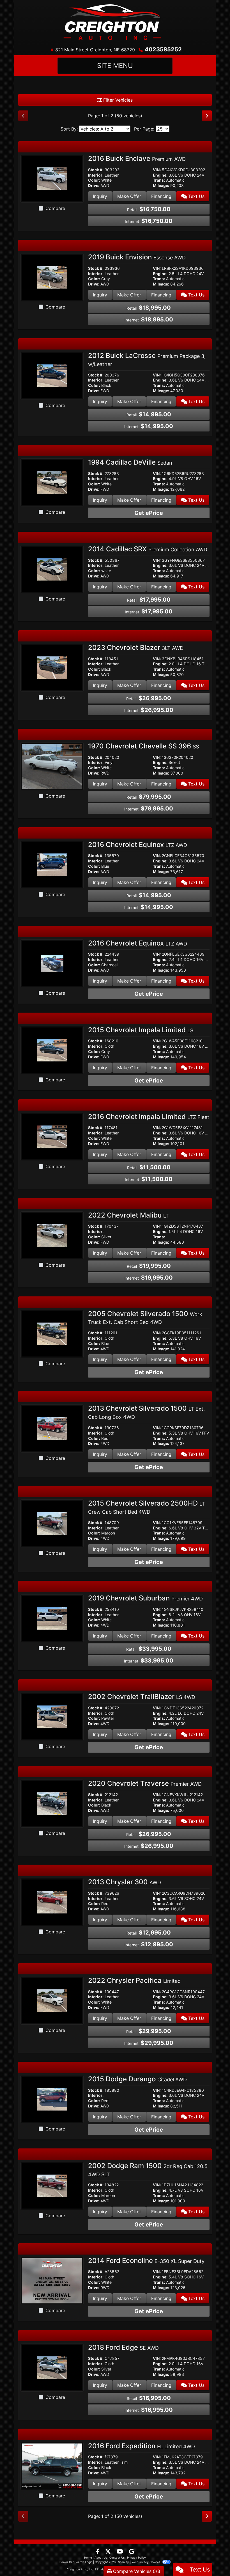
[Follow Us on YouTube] (121, 2552)
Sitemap (124, 2562)
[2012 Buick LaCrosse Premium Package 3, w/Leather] (52, 375)
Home (88, 2557)
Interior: (96, 175)
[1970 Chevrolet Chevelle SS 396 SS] (52, 766)
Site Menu (115, 66)
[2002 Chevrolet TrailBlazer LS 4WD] (52, 1716)
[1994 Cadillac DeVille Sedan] (52, 482)
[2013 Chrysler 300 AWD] (52, 1902)
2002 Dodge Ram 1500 (148, 2169)
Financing (161, 196)
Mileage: (161, 186)
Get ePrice (149, 513)
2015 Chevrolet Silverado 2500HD (147, 1507)
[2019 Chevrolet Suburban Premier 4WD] (52, 1618)
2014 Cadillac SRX (148, 549)
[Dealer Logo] (115, 22)
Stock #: (96, 170)
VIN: (157, 170)
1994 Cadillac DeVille (130, 462)
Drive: (94, 186)
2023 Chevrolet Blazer (136, 648)
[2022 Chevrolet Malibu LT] (52, 1235)
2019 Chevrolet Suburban (145, 1598)
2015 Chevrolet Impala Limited (141, 1030)
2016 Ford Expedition (142, 2446)
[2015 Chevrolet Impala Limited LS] (52, 1050)
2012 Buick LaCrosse (147, 359)
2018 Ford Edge (123, 2347)
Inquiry (100, 196)
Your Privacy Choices (146, 2562)
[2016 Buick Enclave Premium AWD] (52, 178)
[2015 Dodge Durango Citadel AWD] (52, 2099)
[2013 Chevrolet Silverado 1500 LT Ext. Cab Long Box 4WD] (52, 1428)
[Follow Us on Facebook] (98, 2552)
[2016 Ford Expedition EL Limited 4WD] (52, 2465)
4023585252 (163, 49)
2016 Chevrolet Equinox (138, 845)
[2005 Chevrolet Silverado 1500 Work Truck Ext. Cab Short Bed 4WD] (52, 1333)
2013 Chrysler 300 (125, 1882)
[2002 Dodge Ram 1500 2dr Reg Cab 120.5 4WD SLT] (52, 2186)
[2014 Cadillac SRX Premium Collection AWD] (52, 569)
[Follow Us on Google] (132, 2552)
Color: (94, 180)
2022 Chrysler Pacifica (134, 1980)
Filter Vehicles (117, 100)
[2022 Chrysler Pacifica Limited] (52, 2000)
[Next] (207, 116)
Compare (55, 208)
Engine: (160, 175)
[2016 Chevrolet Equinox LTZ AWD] (52, 864)
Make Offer (129, 196)
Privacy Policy (136, 2557)
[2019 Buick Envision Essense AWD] (52, 277)
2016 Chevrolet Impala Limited (149, 1117)
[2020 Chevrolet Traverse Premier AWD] (52, 1803)
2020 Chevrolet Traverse (145, 1783)
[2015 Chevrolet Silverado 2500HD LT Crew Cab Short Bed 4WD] (52, 1523)
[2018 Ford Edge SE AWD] (52, 2367)
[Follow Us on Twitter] (109, 2552)
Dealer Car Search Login (76, 2562)
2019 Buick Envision (137, 257)
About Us (101, 2557)
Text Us (196, 196)
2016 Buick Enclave (137, 158)
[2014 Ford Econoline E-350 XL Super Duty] (52, 2280)
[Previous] (23, 116)
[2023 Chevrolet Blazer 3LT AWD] (52, 667)
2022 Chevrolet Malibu (128, 1215)
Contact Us (117, 2557)
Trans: (159, 180)
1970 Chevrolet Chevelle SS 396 (143, 746)
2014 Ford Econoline (146, 2261)
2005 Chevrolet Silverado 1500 (145, 1317)
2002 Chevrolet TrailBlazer (142, 1697)
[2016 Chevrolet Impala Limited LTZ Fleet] (52, 1136)
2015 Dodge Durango (137, 2079)
